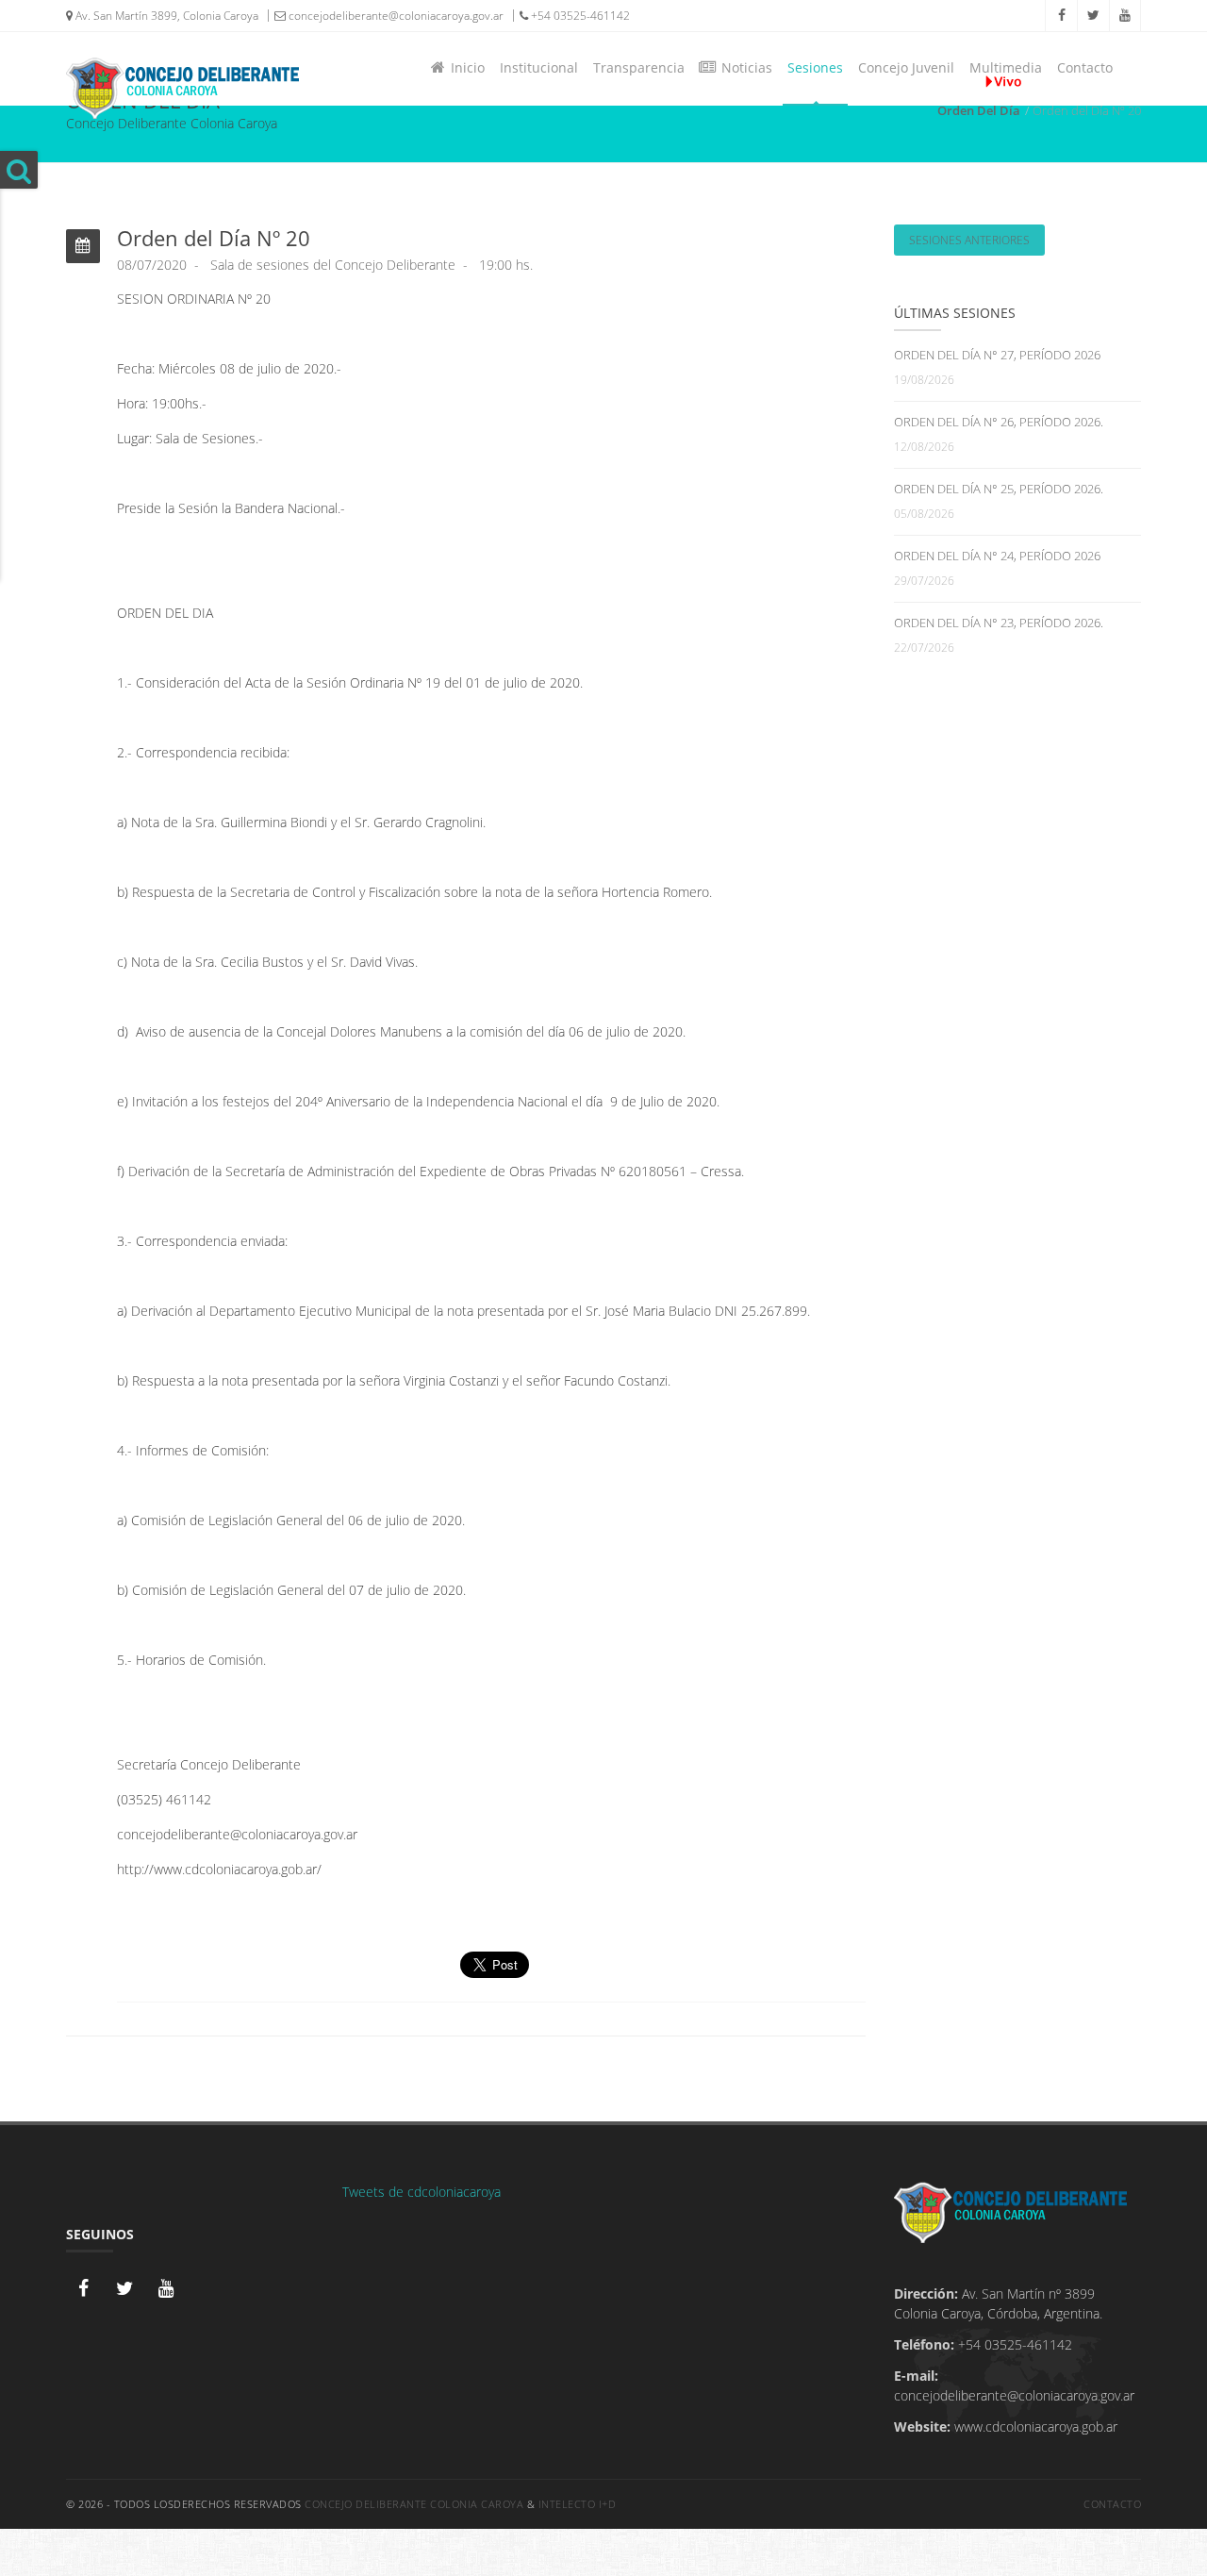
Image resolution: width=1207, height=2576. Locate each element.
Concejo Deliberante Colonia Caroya (414, 2504)
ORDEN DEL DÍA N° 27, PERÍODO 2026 (997, 355)
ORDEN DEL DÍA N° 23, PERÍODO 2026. (999, 623)
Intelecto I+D (578, 2504)
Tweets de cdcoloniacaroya (422, 2192)
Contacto (1085, 67)
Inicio (464, 67)
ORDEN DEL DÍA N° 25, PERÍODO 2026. (999, 489)
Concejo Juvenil (906, 67)
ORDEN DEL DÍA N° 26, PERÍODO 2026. (999, 422)
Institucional (539, 67)
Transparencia (639, 67)
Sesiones (815, 67)
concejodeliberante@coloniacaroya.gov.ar (395, 16)
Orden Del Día (979, 110)
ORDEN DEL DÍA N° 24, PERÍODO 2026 (997, 556)
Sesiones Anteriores (969, 240)
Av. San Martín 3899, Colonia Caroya (165, 16)
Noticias (743, 67)
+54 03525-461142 (579, 16)
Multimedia (1006, 67)
